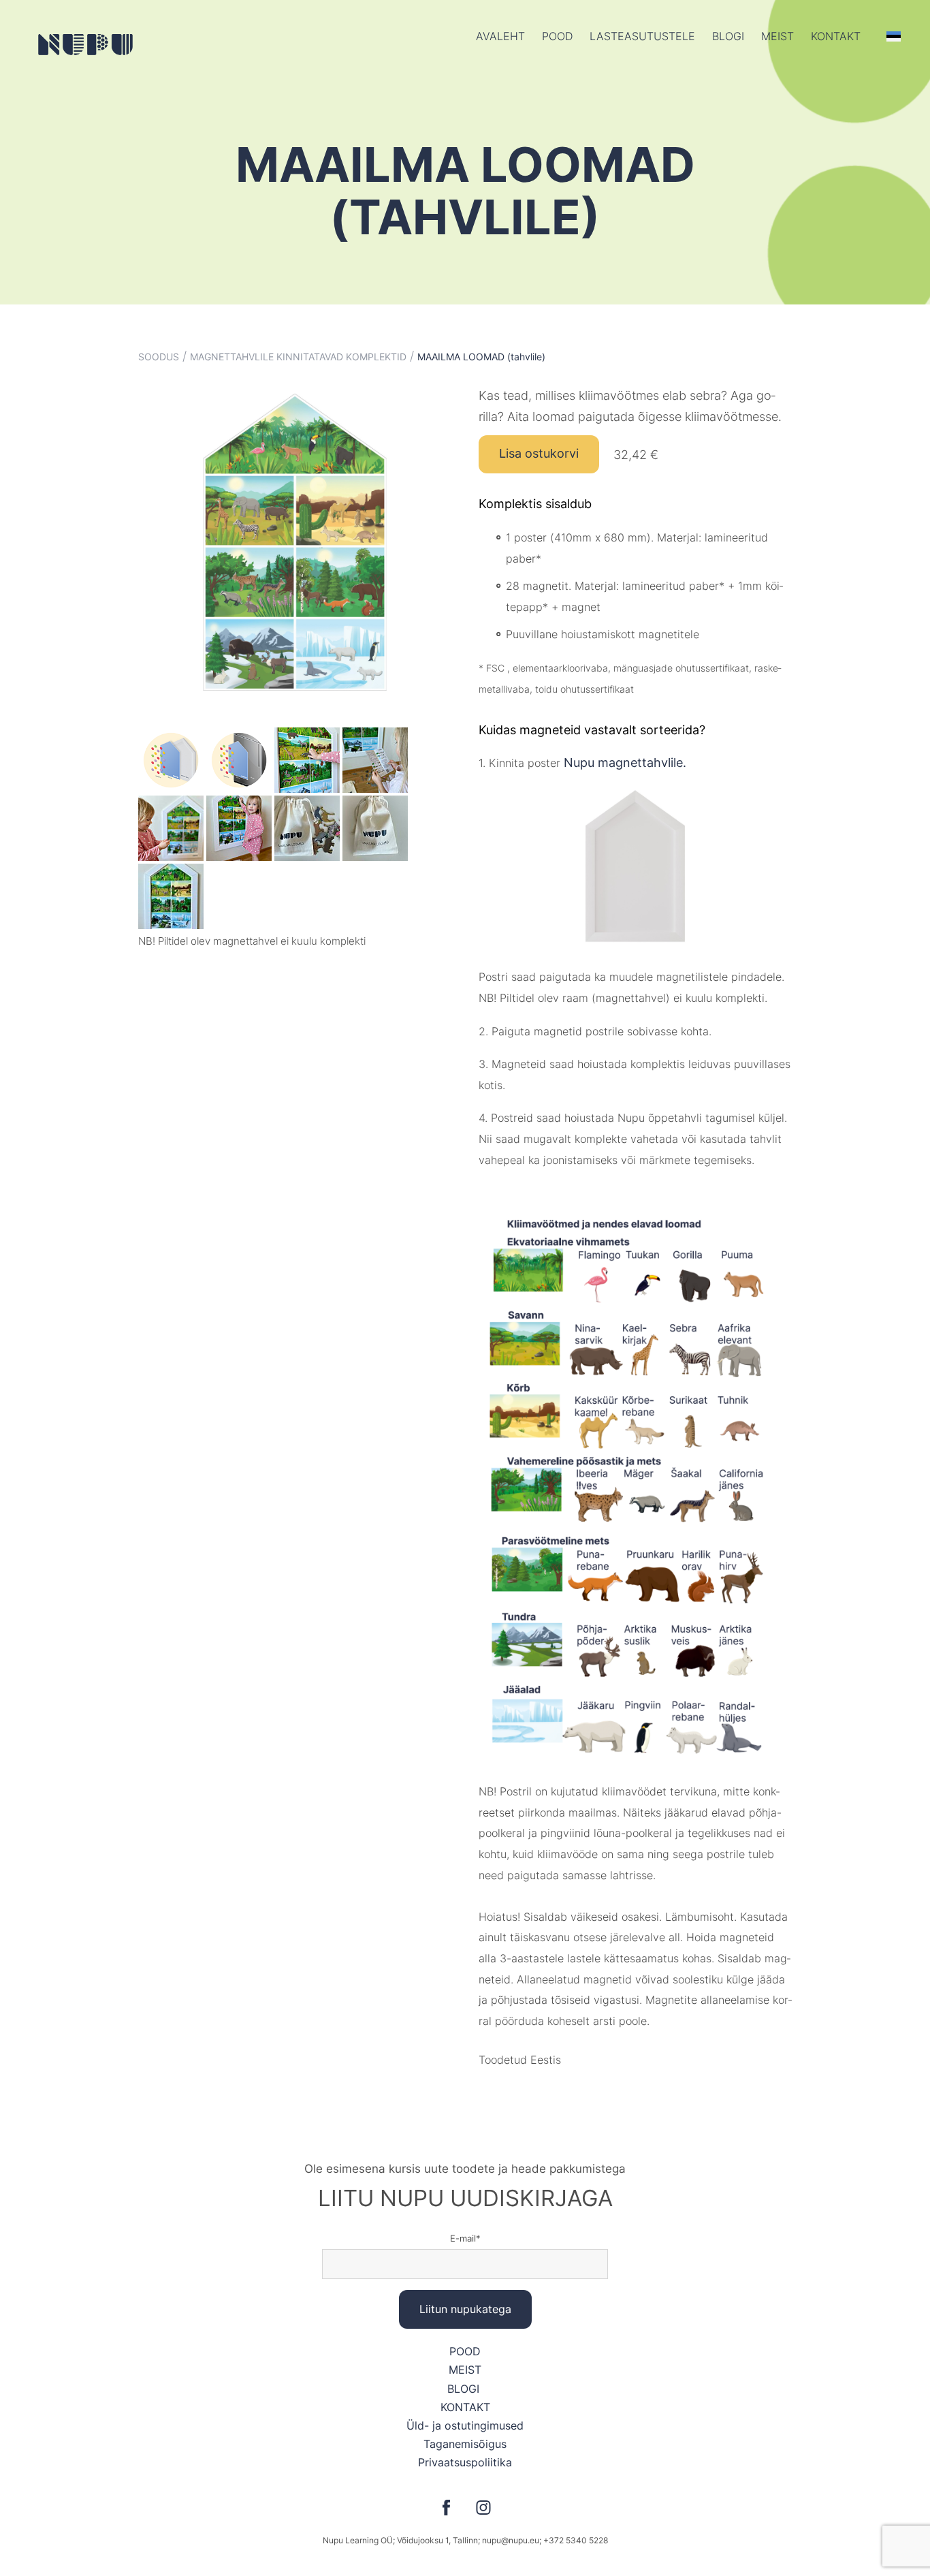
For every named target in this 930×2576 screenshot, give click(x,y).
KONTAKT (465, 2407)
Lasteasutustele (642, 36)
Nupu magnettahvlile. (625, 763)
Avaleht (500, 36)
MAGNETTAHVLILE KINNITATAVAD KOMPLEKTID (298, 357)
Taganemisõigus (465, 2444)
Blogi (728, 36)
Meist (777, 36)
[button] (894, 36)
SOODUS (159, 357)
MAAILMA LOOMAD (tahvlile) (481, 357)
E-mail (463, 2238)
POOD (557, 36)
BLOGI (465, 2389)
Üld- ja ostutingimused (465, 2425)
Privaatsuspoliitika (465, 2462)
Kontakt (836, 36)
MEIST (465, 2370)
